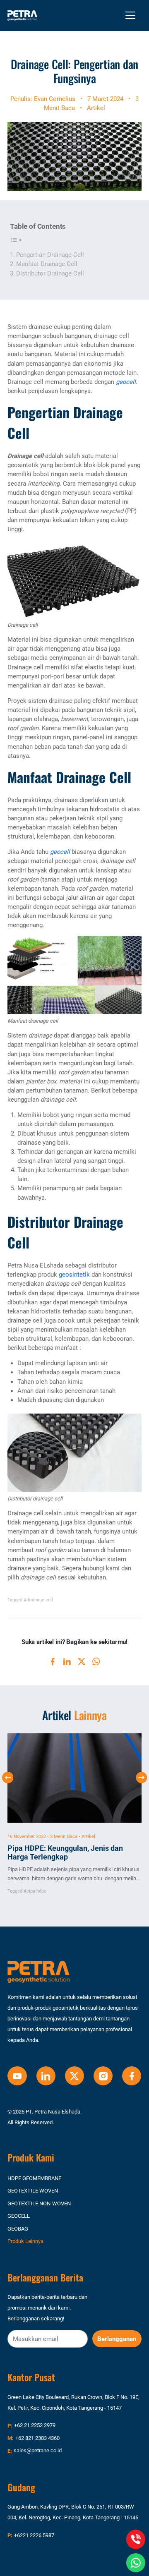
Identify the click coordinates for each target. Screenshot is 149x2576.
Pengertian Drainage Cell (50, 255)
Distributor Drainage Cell (50, 273)
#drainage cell (38, 1600)
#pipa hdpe (35, 1891)
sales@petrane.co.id (38, 2450)
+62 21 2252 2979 (35, 2425)
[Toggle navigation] (130, 15)
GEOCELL (19, 2216)
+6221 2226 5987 (34, 2535)
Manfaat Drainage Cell (47, 264)
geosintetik (74, 1275)
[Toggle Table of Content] (17, 240)
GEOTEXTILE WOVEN (33, 2191)
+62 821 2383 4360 (37, 2438)
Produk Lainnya (25, 2241)
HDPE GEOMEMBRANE (34, 2178)
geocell (126, 382)
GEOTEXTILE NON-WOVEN (39, 2203)
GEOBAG (18, 2229)
